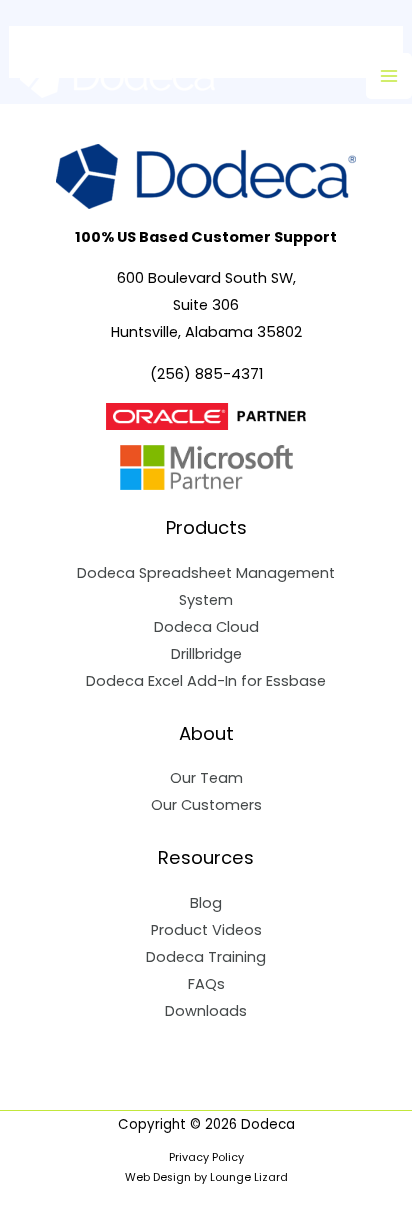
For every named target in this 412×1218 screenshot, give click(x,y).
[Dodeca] (120, 76)
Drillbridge (206, 654)
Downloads (206, 1011)
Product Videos (206, 930)
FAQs (206, 984)
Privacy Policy (206, 1157)
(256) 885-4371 (206, 374)
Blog (206, 903)
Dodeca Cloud (206, 627)
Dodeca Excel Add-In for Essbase (206, 681)
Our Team (206, 778)
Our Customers (206, 805)
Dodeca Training (206, 957)
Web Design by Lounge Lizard (206, 1177)
